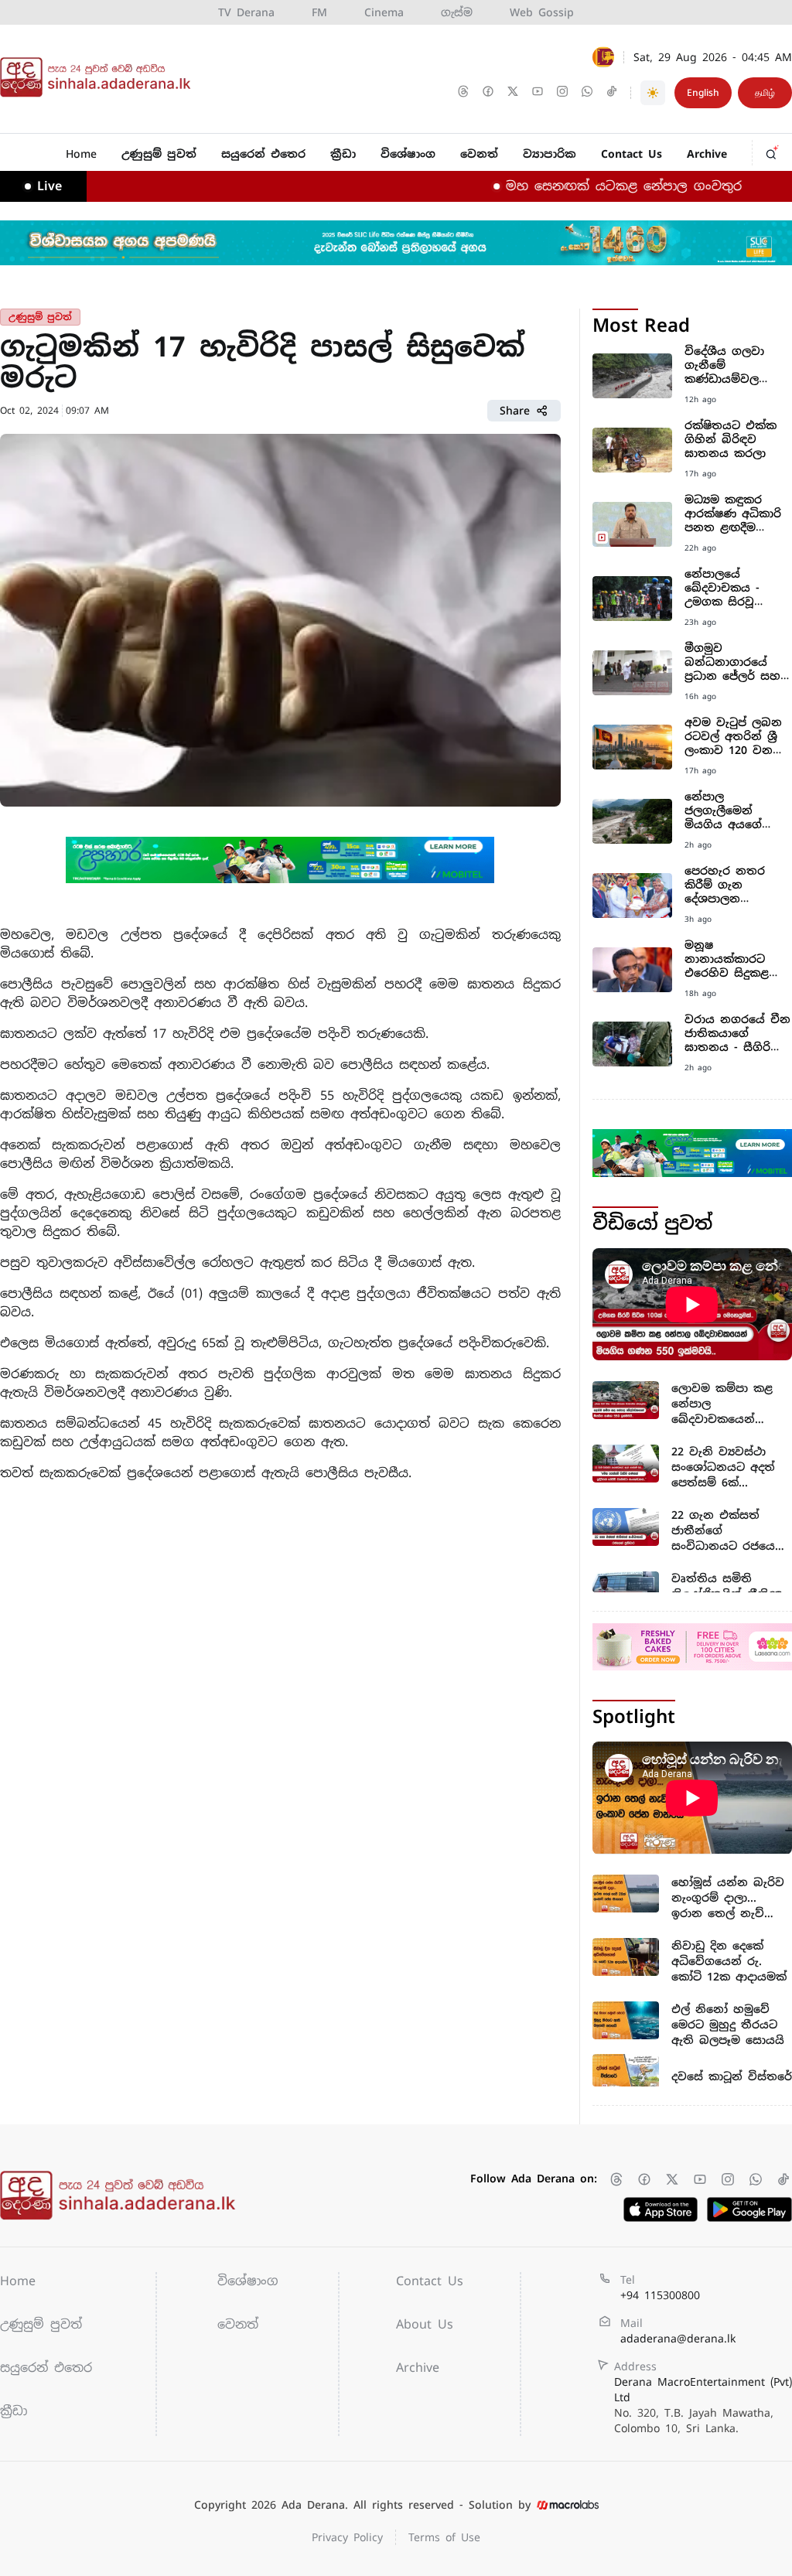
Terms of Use (444, 2537)
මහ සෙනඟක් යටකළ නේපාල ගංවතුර (585, 186)
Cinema (384, 12)
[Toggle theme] (653, 93)
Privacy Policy (347, 2537)
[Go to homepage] (99, 77)
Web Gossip (542, 12)
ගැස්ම (457, 12)
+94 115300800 (660, 2295)
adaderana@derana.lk (678, 2339)
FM (319, 12)
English (703, 93)
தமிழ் (765, 93)
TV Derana (246, 12)
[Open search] (773, 150)
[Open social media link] (465, 93)
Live (49, 186)
